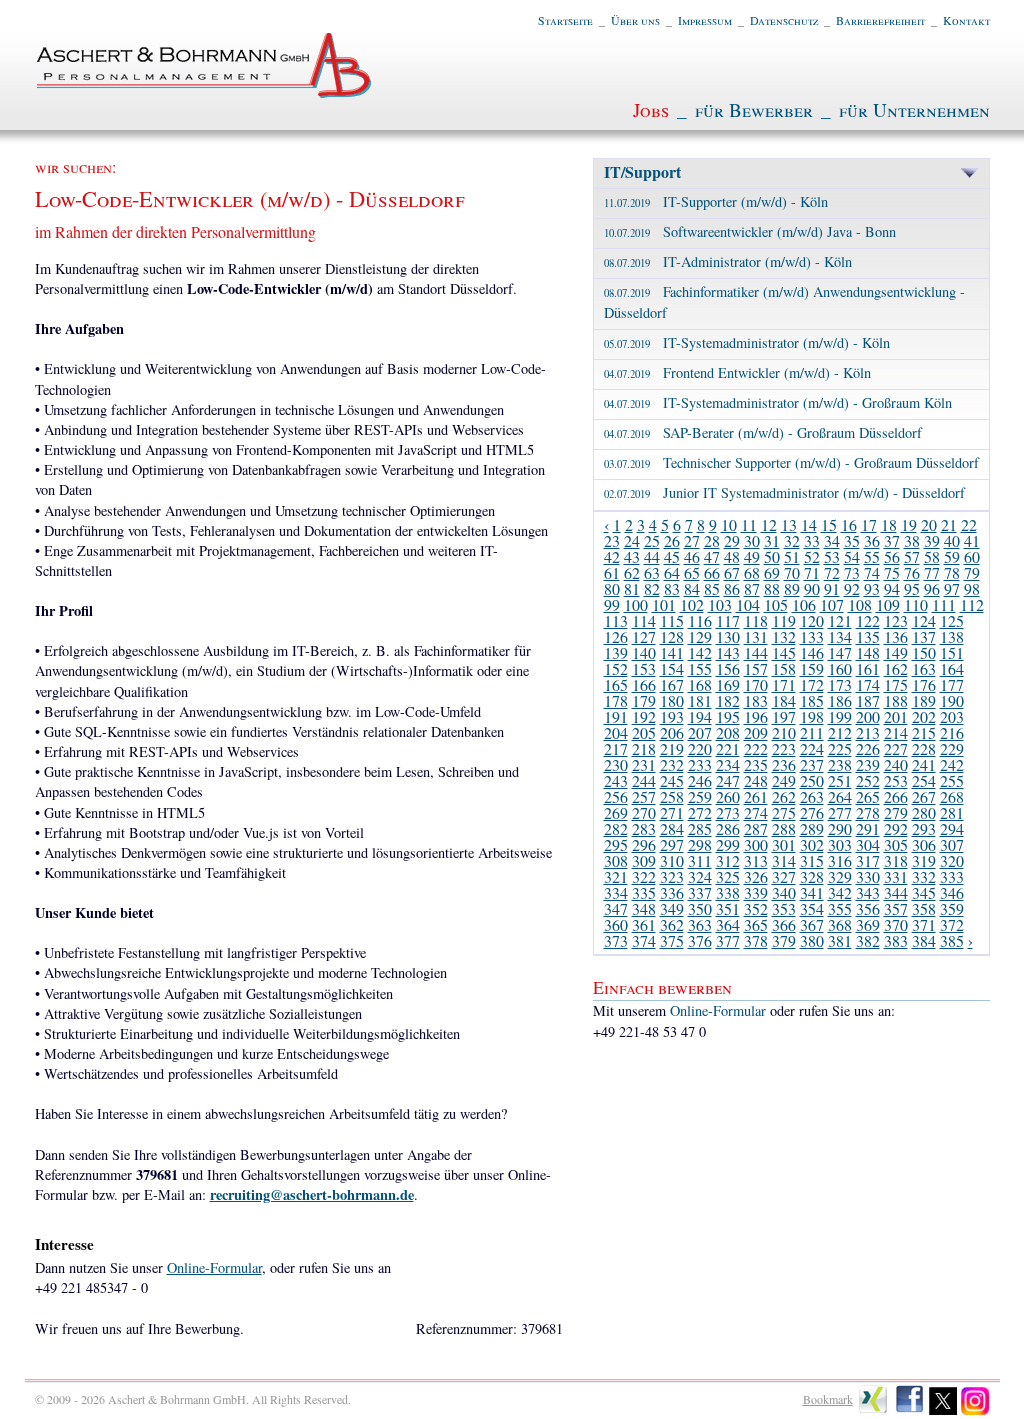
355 (840, 908)
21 (949, 524)
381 (840, 940)
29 (732, 540)
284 (672, 828)
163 (924, 668)
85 (712, 588)
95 (912, 588)
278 (868, 812)
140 (644, 652)
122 (868, 620)
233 (700, 764)
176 (924, 684)
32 (792, 540)
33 (812, 540)
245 (672, 780)
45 (672, 556)
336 (672, 892)
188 (896, 700)
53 (832, 556)
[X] (943, 1411)
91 (832, 588)
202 (924, 716)
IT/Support (642, 171)
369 (868, 924)
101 (664, 604)
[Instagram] (975, 1411)
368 (840, 924)
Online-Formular (214, 1267)
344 (896, 892)
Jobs (651, 109)
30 (752, 540)
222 (756, 748)
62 (632, 572)
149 (896, 652)
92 (852, 588)
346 (952, 892)
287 (756, 828)
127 (644, 636)
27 (692, 540)
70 (792, 572)
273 (728, 812)
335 (644, 892)
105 (776, 604)
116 (700, 620)
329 (840, 876)
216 (952, 732)
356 (868, 908)
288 (784, 828)
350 (700, 908)
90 (812, 588)
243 (616, 780)
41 (972, 540)
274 (756, 812)
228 (924, 748)
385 (952, 940)
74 (872, 572)
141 (672, 652)
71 (812, 572)
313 (756, 860)
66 (712, 572)
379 (784, 940)
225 (840, 748)
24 (632, 540)
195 (728, 716)
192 (644, 716)
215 (924, 732)
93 (872, 588)
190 (952, 700)
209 (756, 732)
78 (952, 572)
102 (692, 604)
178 (616, 700)
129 (700, 636)
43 (632, 556)
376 (700, 940)
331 (896, 876)
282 (616, 828)
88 (772, 588)
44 (652, 556)
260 (728, 796)
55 (872, 556)
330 (868, 876)
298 (700, 844)
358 (924, 908)
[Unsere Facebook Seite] (909, 1411)
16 (849, 524)
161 (868, 668)
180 (672, 700)
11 (749, 524)
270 (644, 812)
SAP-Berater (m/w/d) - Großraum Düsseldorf (763, 432)
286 (728, 828)
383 (896, 940)
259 (700, 796)
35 (852, 540)
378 (756, 940)
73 (852, 572)
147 (840, 652)
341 (812, 892)
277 (840, 812)
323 (672, 876)
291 (868, 828)
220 (700, 748)
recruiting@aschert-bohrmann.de (312, 1194)
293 (924, 828)
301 (784, 844)
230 (616, 764)
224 (812, 748)
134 (840, 636)
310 (672, 860)
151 (952, 652)
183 (756, 700)
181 (700, 700)
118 (756, 620)
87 (752, 588)
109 (888, 604)
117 (728, 620)
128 (672, 636)
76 (912, 572)
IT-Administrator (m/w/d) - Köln (728, 261)
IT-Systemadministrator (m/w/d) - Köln (747, 342)
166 (644, 684)
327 (784, 876)
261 (756, 796)
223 (784, 748)
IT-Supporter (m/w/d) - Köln (716, 201)
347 (616, 908)
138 (952, 636)
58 (932, 556)
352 (756, 908)
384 (924, 940)
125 (952, 620)
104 (748, 604)
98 (972, 588)
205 (644, 732)
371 (924, 924)
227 (896, 748)
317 (868, 860)
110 (916, 604)
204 (616, 732)
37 (892, 540)
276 (812, 812)
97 (952, 588)
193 (672, 716)
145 (784, 652)
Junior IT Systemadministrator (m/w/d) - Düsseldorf (784, 492)
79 (972, 572)
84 (692, 588)
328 (812, 876)
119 (784, 620)
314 (784, 860)
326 (756, 876)
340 (784, 892)
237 (812, 764)
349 (672, 908)
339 (756, 892)
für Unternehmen (914, 109)
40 (952, 540)
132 (784, 636)
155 (700, 668)
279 (896, 812)
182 (728, 700)
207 (700, 732)
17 (869, 524)
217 (616, 748)
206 (672, 732)
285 (700, 828)
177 (952, 684)
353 (784, 908)
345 (924, 892)
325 (728, 876)
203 (952, 716)
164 (952, 668)
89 (792, 588)
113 (616, 620)
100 (636, 604)
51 (792, 556)
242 (952, 764)
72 (832, 572)
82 (652, 588)
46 (692, 556)
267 (924, 796)
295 (616, 844)
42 (612, 556)
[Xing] (873, 1411)
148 (868, 652)
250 (812, 780)
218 (644, 748)
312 (728, 860)
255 (952, 780)
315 (812, 860)
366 (784, 924)
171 (784, 684)
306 (924, 844)
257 (644, 796)
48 (732, 556)
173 (840, 684)
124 (924, 620)
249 (784, 780)
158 (784, 668)
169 (728, 684)
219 (672, 748)
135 (868, 636)
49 (752, 556)
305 (896, 844)
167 (672, 684)
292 (896, 828)
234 (728, 764)
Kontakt (966, 20)
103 (720, 604)
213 (868, 732)
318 (896, 860)
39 (932, 540)
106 (804, 604)
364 (728, 924)
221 (728, 748)
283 (644, 828)
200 (868, 716)
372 (952, 924)
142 (700, 652)
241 (924, 764)
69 (772, 572)
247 (728, 780)
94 (892, 588)
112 (972, 604)
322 (644, 876)
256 (616, 796)
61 (612, 572)
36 (872, 540)
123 (896, 620)
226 (868, 748)
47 (712, 556)
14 (809, 524)
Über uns (635, 20)
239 (868, 764)
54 (852, 556)
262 (784, 796)
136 (896, 636)
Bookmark (828, 1399)
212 (840, 732)
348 (644, 908)
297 (672, 844)
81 (632, 588)
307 (952, 844)
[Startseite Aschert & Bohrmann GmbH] (205, 92)
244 (644, 780)
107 (832, 604)
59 (952, 556)
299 (728, 844)
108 (860, 604)
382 (868, 940)
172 (812, 684)
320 (952, 860)
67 (732, 572)
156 (728, 668)
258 (672, 796)
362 (672, 924)
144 (756, 652)
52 (812, 556)
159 (812, 668)
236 (784, 764)
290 (840, 828)
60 (972, 556)
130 (728, 636)
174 (868, 684)
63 (652, 572)
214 (896, 732)
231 (644, 764)
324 (700, 876)
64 (672, 572)
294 (952, 828)
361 (644, 924)
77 (932, 572)
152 (616, 668)
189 (924, 700)
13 (789, 524)
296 (644, 844)
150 (924, 652)
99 (612, 604)
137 (924, 636)
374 (644, 940)
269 (616, 812)
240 (896, 764)
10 (729, 524)
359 (952, 908)
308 (616, 860)
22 (969, 524)
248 (756, 780)
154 (672, 668)
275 (784, 812)
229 (952, 748)
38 (912, 540)
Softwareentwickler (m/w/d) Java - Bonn (750, 231)
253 (896, 780)
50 (772, 556)
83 (672, 588)
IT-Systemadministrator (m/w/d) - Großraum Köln (778, 402)
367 (812, 924)
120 (812, 620)
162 (896, 668)
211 (812, 732)
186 (840, 700)
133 (812, 636)
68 (752, 572)
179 (644, 700)
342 (840, 892)
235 (756, 764)
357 (896, 908)
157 (756, 668)
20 (929, 524)
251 (840, 780)
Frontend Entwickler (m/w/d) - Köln (737, 372)
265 (868, 796)
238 (840, 764)
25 (652, 540)
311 (700, 860)
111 (944, 604)
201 (896, 716)
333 (952, 876)
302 (812, 844)
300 (756, 844)
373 (616, 940)
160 (840, 668)
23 (612, 540)
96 (932, 588)
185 (812, 700)
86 (732, 588)
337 (700, 892)
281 (952, 812)
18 (889, 524)
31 (772, 540)
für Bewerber (754, 109)
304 (868, 844)
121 (840, 620)
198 (812, 716)
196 (756, 716)
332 (924, 876)
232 (672, 764)
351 (728, 908)
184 (784, 700)
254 (924, 780)
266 (896, 796)
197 (784, 716)
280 (924, 812)
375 (672, 940)
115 (672, 620)
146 (812, 652)
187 (868, 700)
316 (840, 860)
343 (868, 892)
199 (840, 716)
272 (700, 812)
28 (712, 540)
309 (644, 860)
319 (924, 860)
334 (616, 892)
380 (812, 940)
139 (616, 652)
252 (868, 780)
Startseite (565, 20)
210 (784, 732)
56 (892, 556)
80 (612, 588)
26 (672, 540)
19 (909, 524)
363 (700, 924)
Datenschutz (784, 20)
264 (840, 796)
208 (728, 732)
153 (644, 668)
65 (692, 572)
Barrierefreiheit (880, 20)
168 (700, 684)
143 (728, 652)
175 (896, 684)
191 (616, 716)
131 (756, 636)
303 (840, 844)
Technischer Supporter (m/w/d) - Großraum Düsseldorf (791, 462)
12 (769, 524)
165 (616, 684)
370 (896, 924)
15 (829, 524)
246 (700, 780)
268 (952, 796)
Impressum (705, 20)
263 (812, 796)
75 (892, 572)
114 (644, 620)
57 (912, 556)
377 (728, 940)
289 (812, 828)
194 (700, 716)
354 (812, 908)
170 (756, 684)
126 (616, 636)
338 (728, 892)
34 (832, 540)
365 (756, 924)
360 (616, 924)
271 (672, 812)
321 (616, 876)
